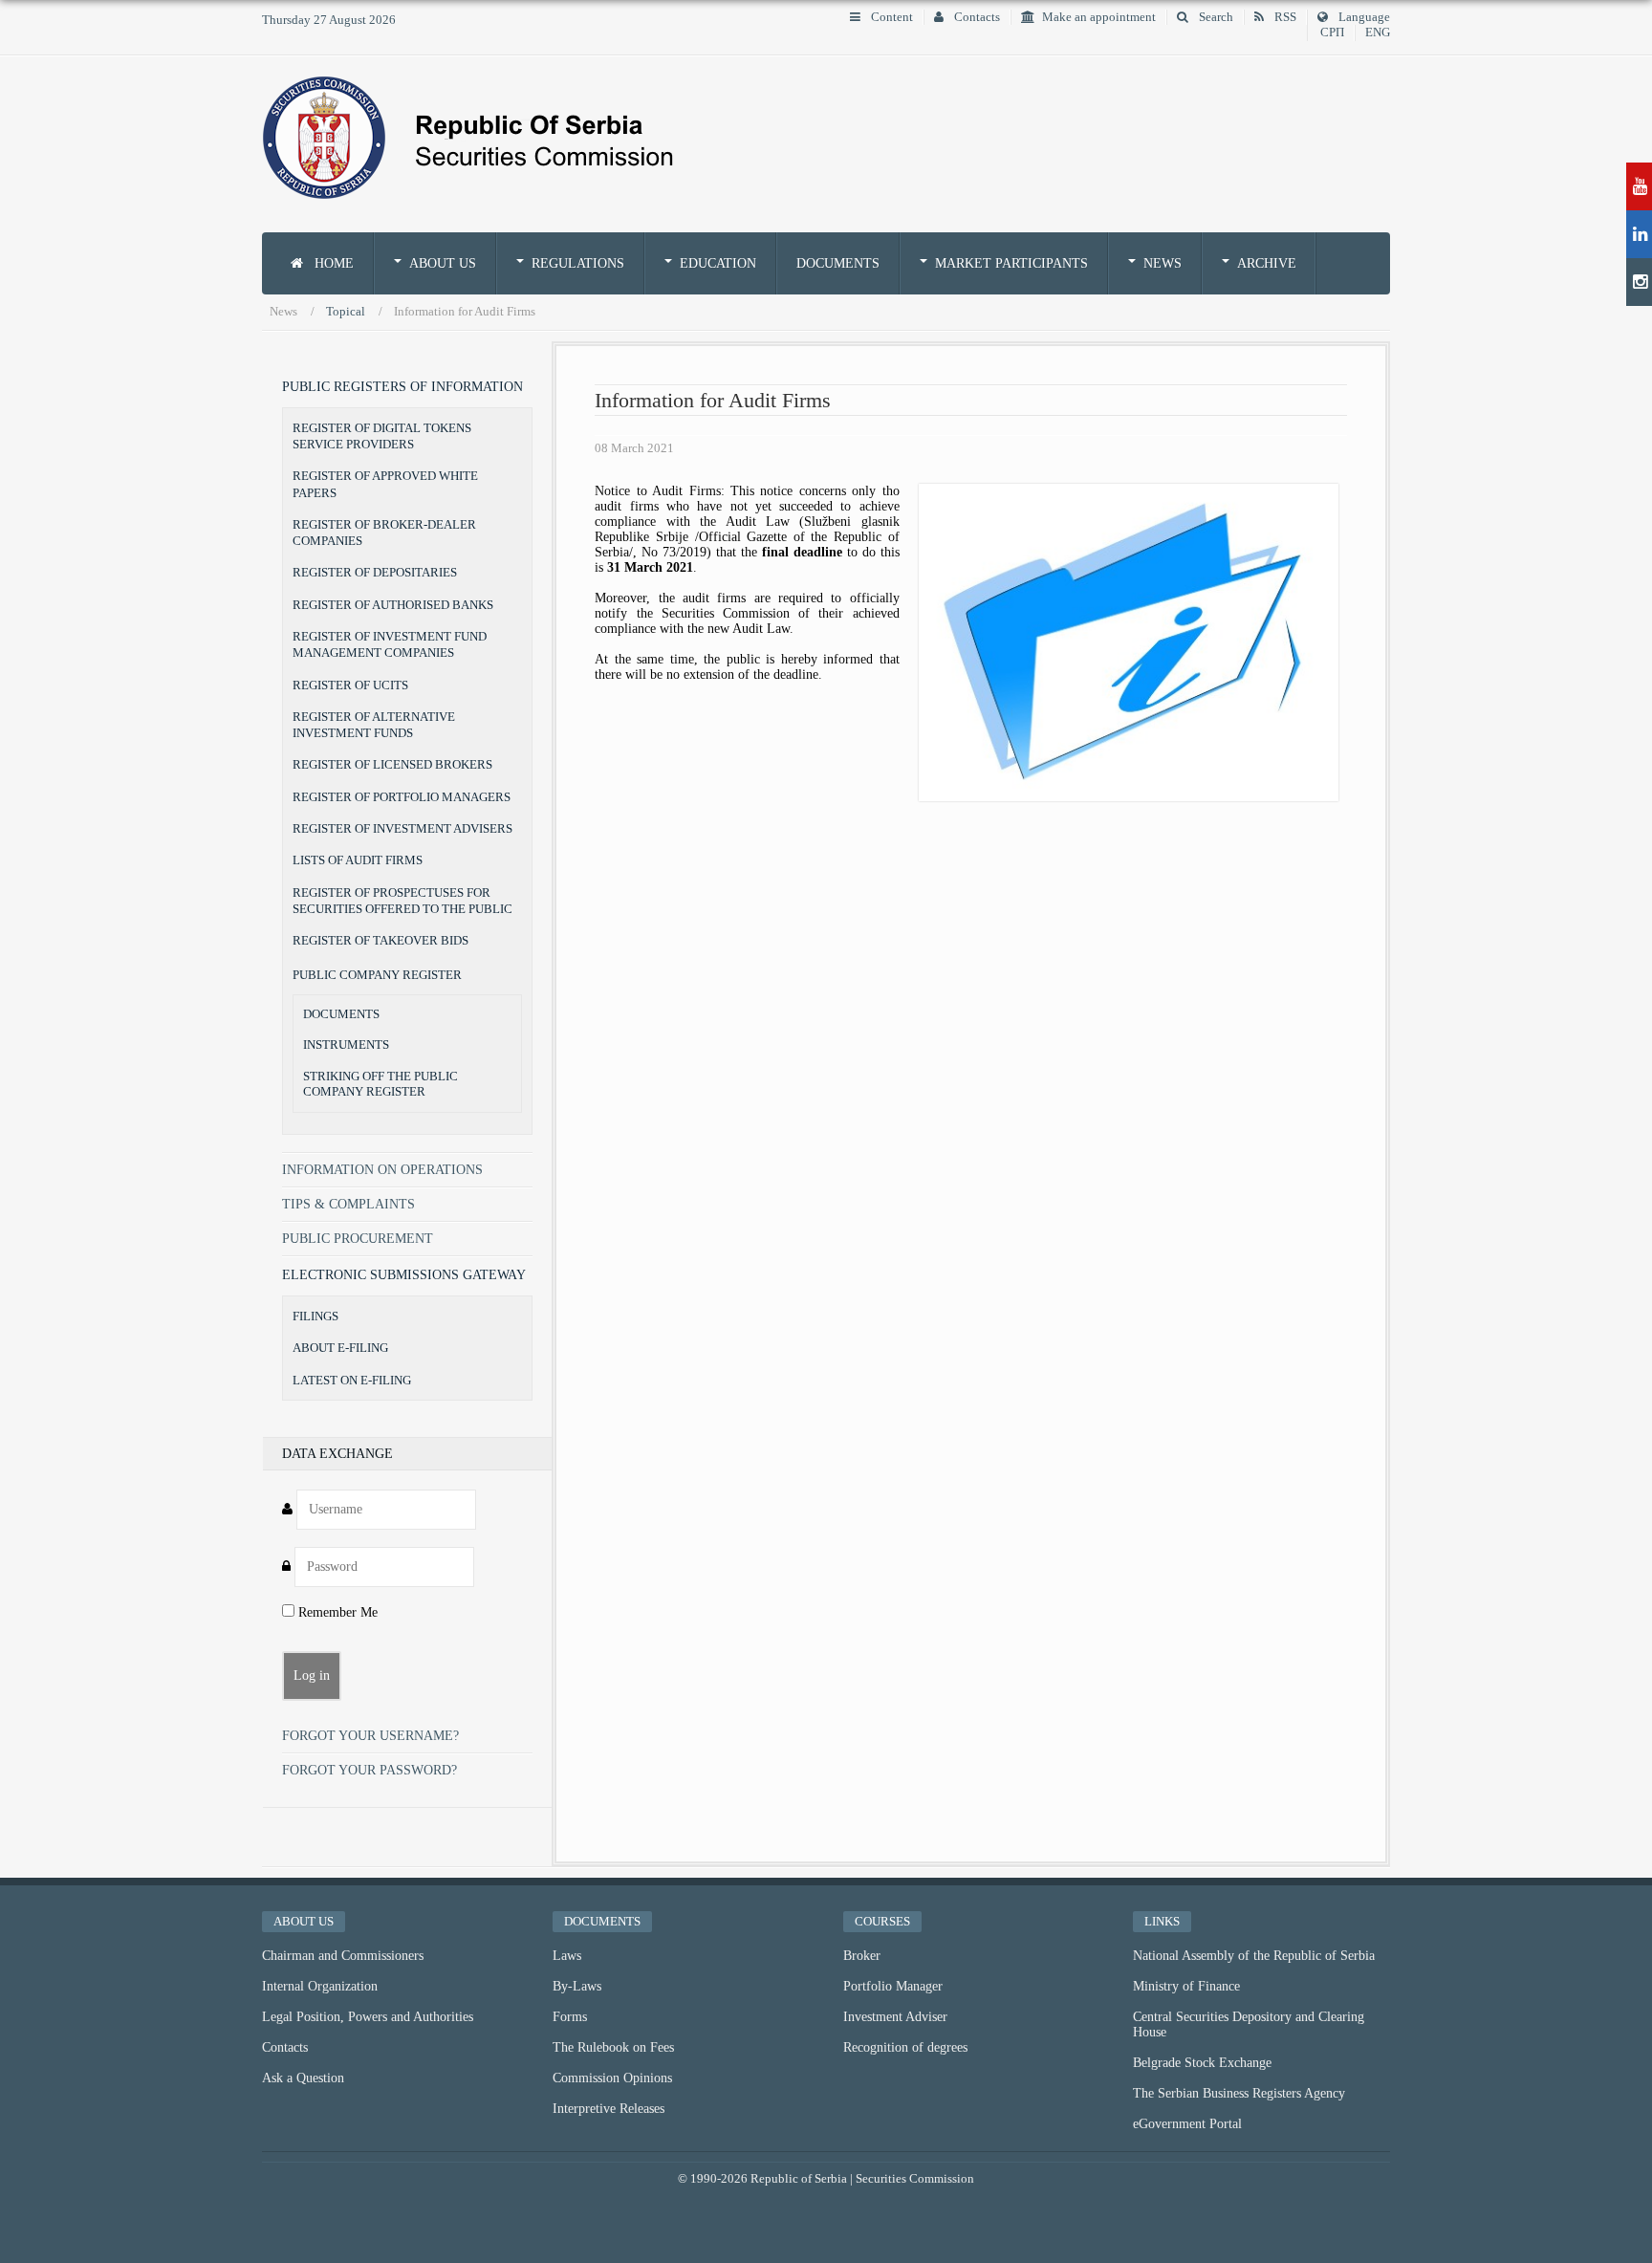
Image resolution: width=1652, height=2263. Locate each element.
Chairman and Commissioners (343, 1956)
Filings (315, 1316)
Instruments (346, 1045)
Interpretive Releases (609, 2109)
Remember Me (336, 1612)
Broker (862, 1956)
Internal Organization (320, 1986)
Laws (567, 1956)
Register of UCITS (350, 685)
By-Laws (577, 1986)
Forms (570, 2017)
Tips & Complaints (348, 1204)
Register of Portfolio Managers (402, 797)
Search (1215, 17)
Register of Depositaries (375, 572)
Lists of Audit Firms (358, 860)
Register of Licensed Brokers (392, 764)
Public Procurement (358, 1239)
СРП (1332, 33)
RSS (1284, 17)
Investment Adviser (895, 2017)
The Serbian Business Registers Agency (1239, 2093)
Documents (838, 263)
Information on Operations (382, 1170)
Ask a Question (303, 2078)
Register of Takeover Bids (380, 940)
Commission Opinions (612, 2078)
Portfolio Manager (893, 1986)
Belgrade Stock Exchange (1202, 2063)
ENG (1378, 33)
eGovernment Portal (1187, 2124)
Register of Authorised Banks (393, 605)
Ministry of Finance (1186, 1986)
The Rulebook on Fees (613, 2047)
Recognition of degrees (905, 2047)
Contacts (976, 17)
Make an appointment (1099, 17)
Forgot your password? (370, 1770)
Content (891, 17)
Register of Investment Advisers (402, 828)
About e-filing (340, 1348)
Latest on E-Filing (352, 1380)
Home (332, 263)
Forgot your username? (370, 1736)
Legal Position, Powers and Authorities (368, 2017)
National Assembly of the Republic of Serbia (1254, 1956)
